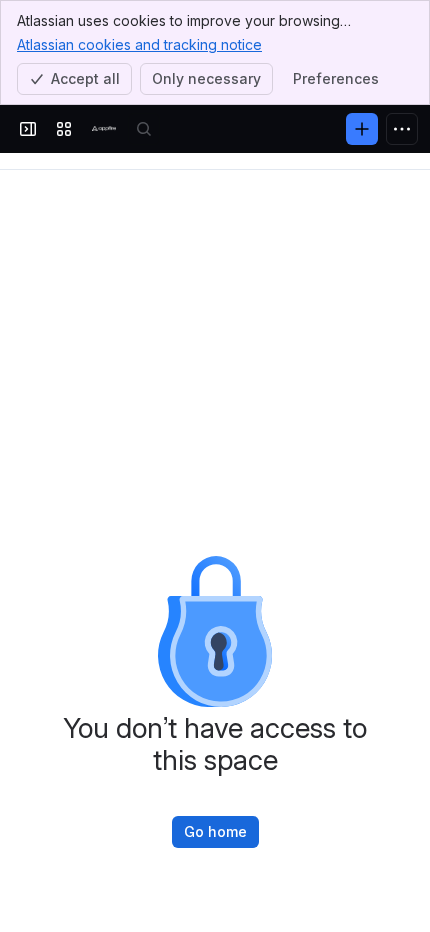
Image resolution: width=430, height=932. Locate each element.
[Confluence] (104, 129)
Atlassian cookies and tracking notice (139, 44)
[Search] (144, 129)
